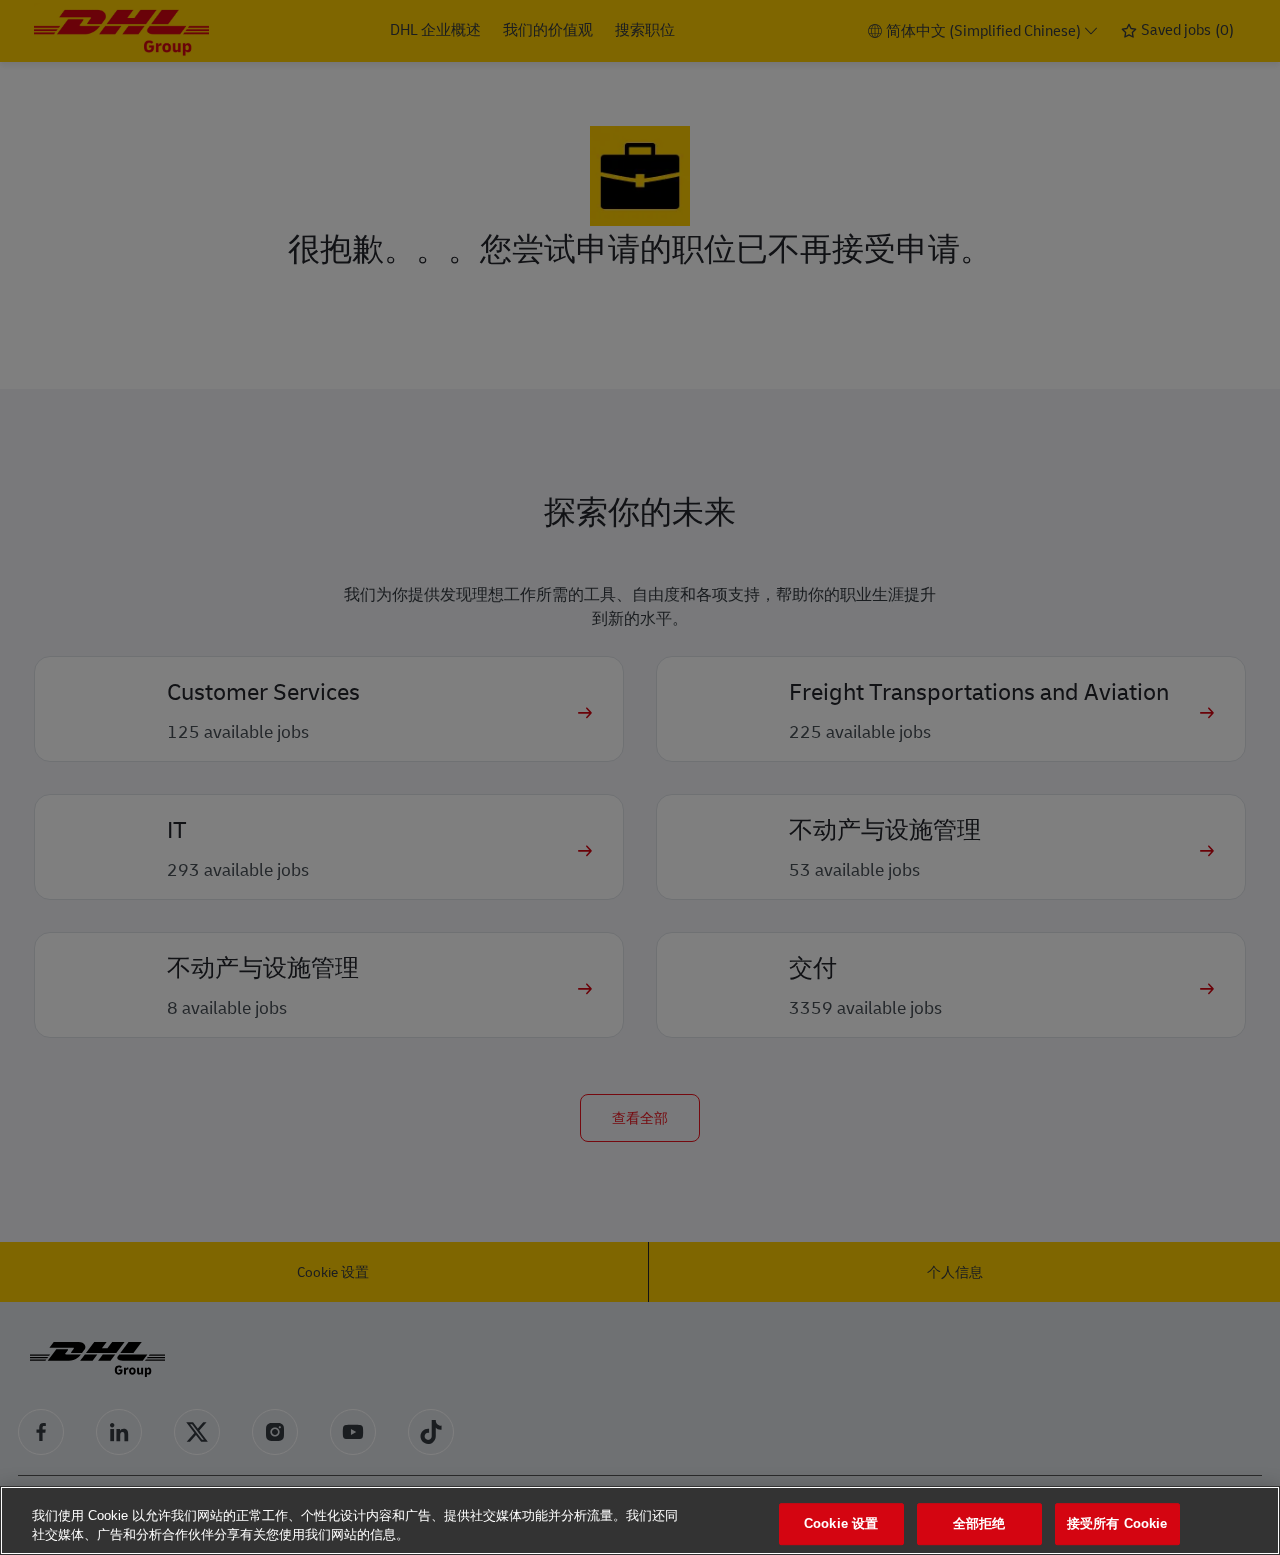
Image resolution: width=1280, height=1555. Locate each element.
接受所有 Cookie (1117, 1524)
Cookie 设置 (841, 1524)
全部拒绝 (979, 1524)
